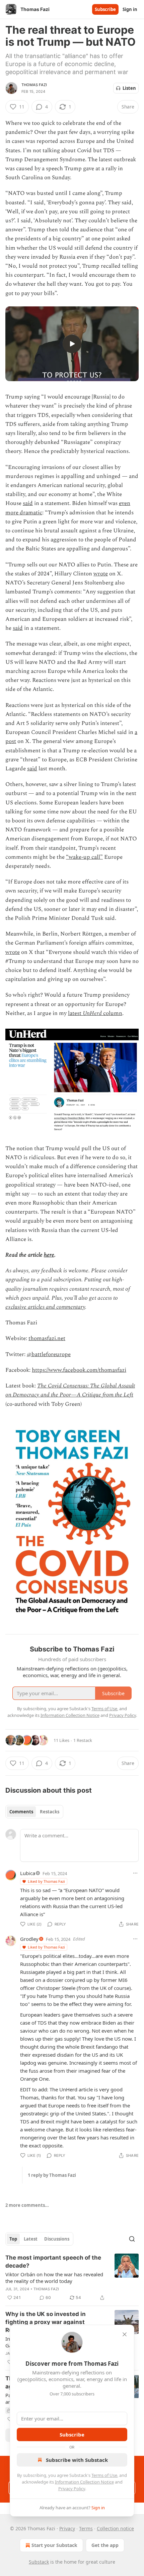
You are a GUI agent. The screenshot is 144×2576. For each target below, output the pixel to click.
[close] (125, 2334)
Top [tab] (13, 2239)
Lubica (28, 1873)
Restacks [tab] (50, 1812)
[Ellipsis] (135, 1873)
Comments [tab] (21, 1812)
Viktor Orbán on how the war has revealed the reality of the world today (54, 2278)
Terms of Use (104, 2475)
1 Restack (83, 1740)
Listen (129, 88)
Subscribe (105, 9)
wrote (101, 574)
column (112, 1013)
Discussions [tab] (57, 2239)
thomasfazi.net (47, 1338)
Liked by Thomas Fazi (46, 1881)
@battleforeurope (49, 1354)
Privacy (67, 2528)
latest (75, 1013)
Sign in (130, 9)
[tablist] (34, 1812)
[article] (72, 2278)
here (49, 1255)
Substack (39, 2562)
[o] (72, 344)
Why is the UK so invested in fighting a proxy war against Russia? (46, 2322)
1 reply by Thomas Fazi (52, 2175)
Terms (86, 2528)
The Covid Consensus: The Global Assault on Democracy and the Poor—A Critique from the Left (70, 1390)
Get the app (105, 2545)
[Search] (132, 2239)
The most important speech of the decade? (53, 2262)
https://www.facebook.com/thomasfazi (79, 1370)
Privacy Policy (72, 2489)
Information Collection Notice (84, 2482)
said (28, 503)
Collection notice (115, 2528)
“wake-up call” (84, 857)
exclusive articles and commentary (45, 1307)
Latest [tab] (31, 2239)
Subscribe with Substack (77, 2460)
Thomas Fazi (34, 85)
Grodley (29, 1939)
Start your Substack (54, 2545)
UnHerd (92, 1013)
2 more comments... (27, 2205)
